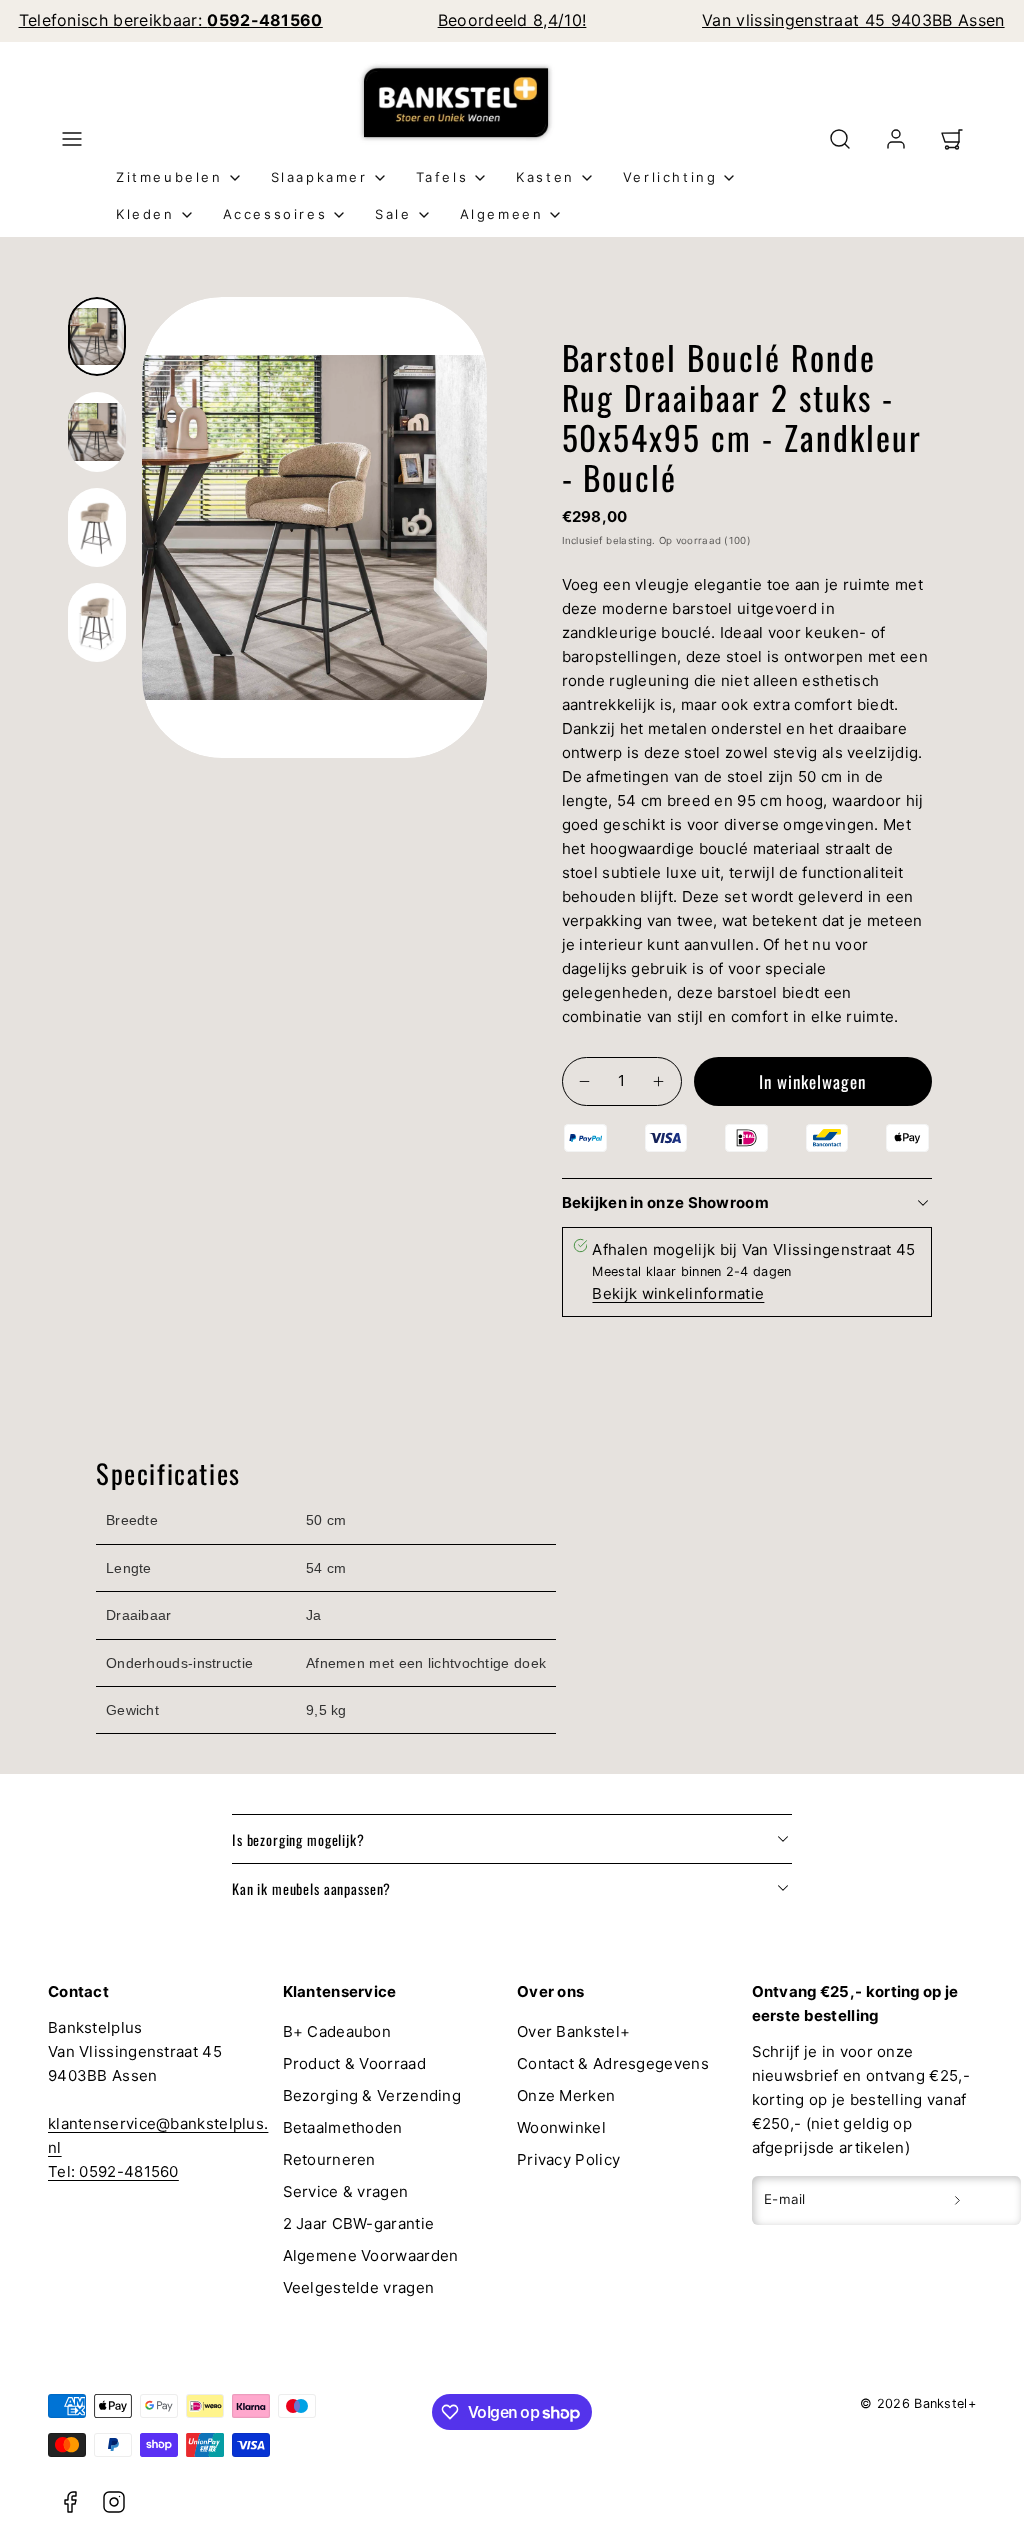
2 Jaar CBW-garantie (359, 2223)
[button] (72, 139)
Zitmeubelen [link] (169, 177)
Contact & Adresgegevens (613, 2063)
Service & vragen (346, 2191)
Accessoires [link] (275, 214)
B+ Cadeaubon (337, 2031)
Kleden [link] (145, 214)
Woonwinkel (561, 2127)
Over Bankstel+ (573, 2031)
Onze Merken (566, 2095)
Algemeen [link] (502, 214)
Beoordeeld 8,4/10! (512, 20)
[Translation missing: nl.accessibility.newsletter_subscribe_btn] (957, 2200)
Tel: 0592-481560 (113, 2171)
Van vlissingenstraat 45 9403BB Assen (853, 20)
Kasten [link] (545, 177)
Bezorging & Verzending (372, 2095)
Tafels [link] (442, 177)
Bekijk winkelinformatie (678, 1293)
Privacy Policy (568, 2159)
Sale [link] (393, 214)
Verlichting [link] (670, 177)
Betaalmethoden (343, 2127)
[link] (896, 139)
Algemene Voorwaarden (371, 2255)
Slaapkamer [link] (319, 177)
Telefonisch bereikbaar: (171, 20)
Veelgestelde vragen (359, 2287)
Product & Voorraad (354, 2063)
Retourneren (329, 2159)
